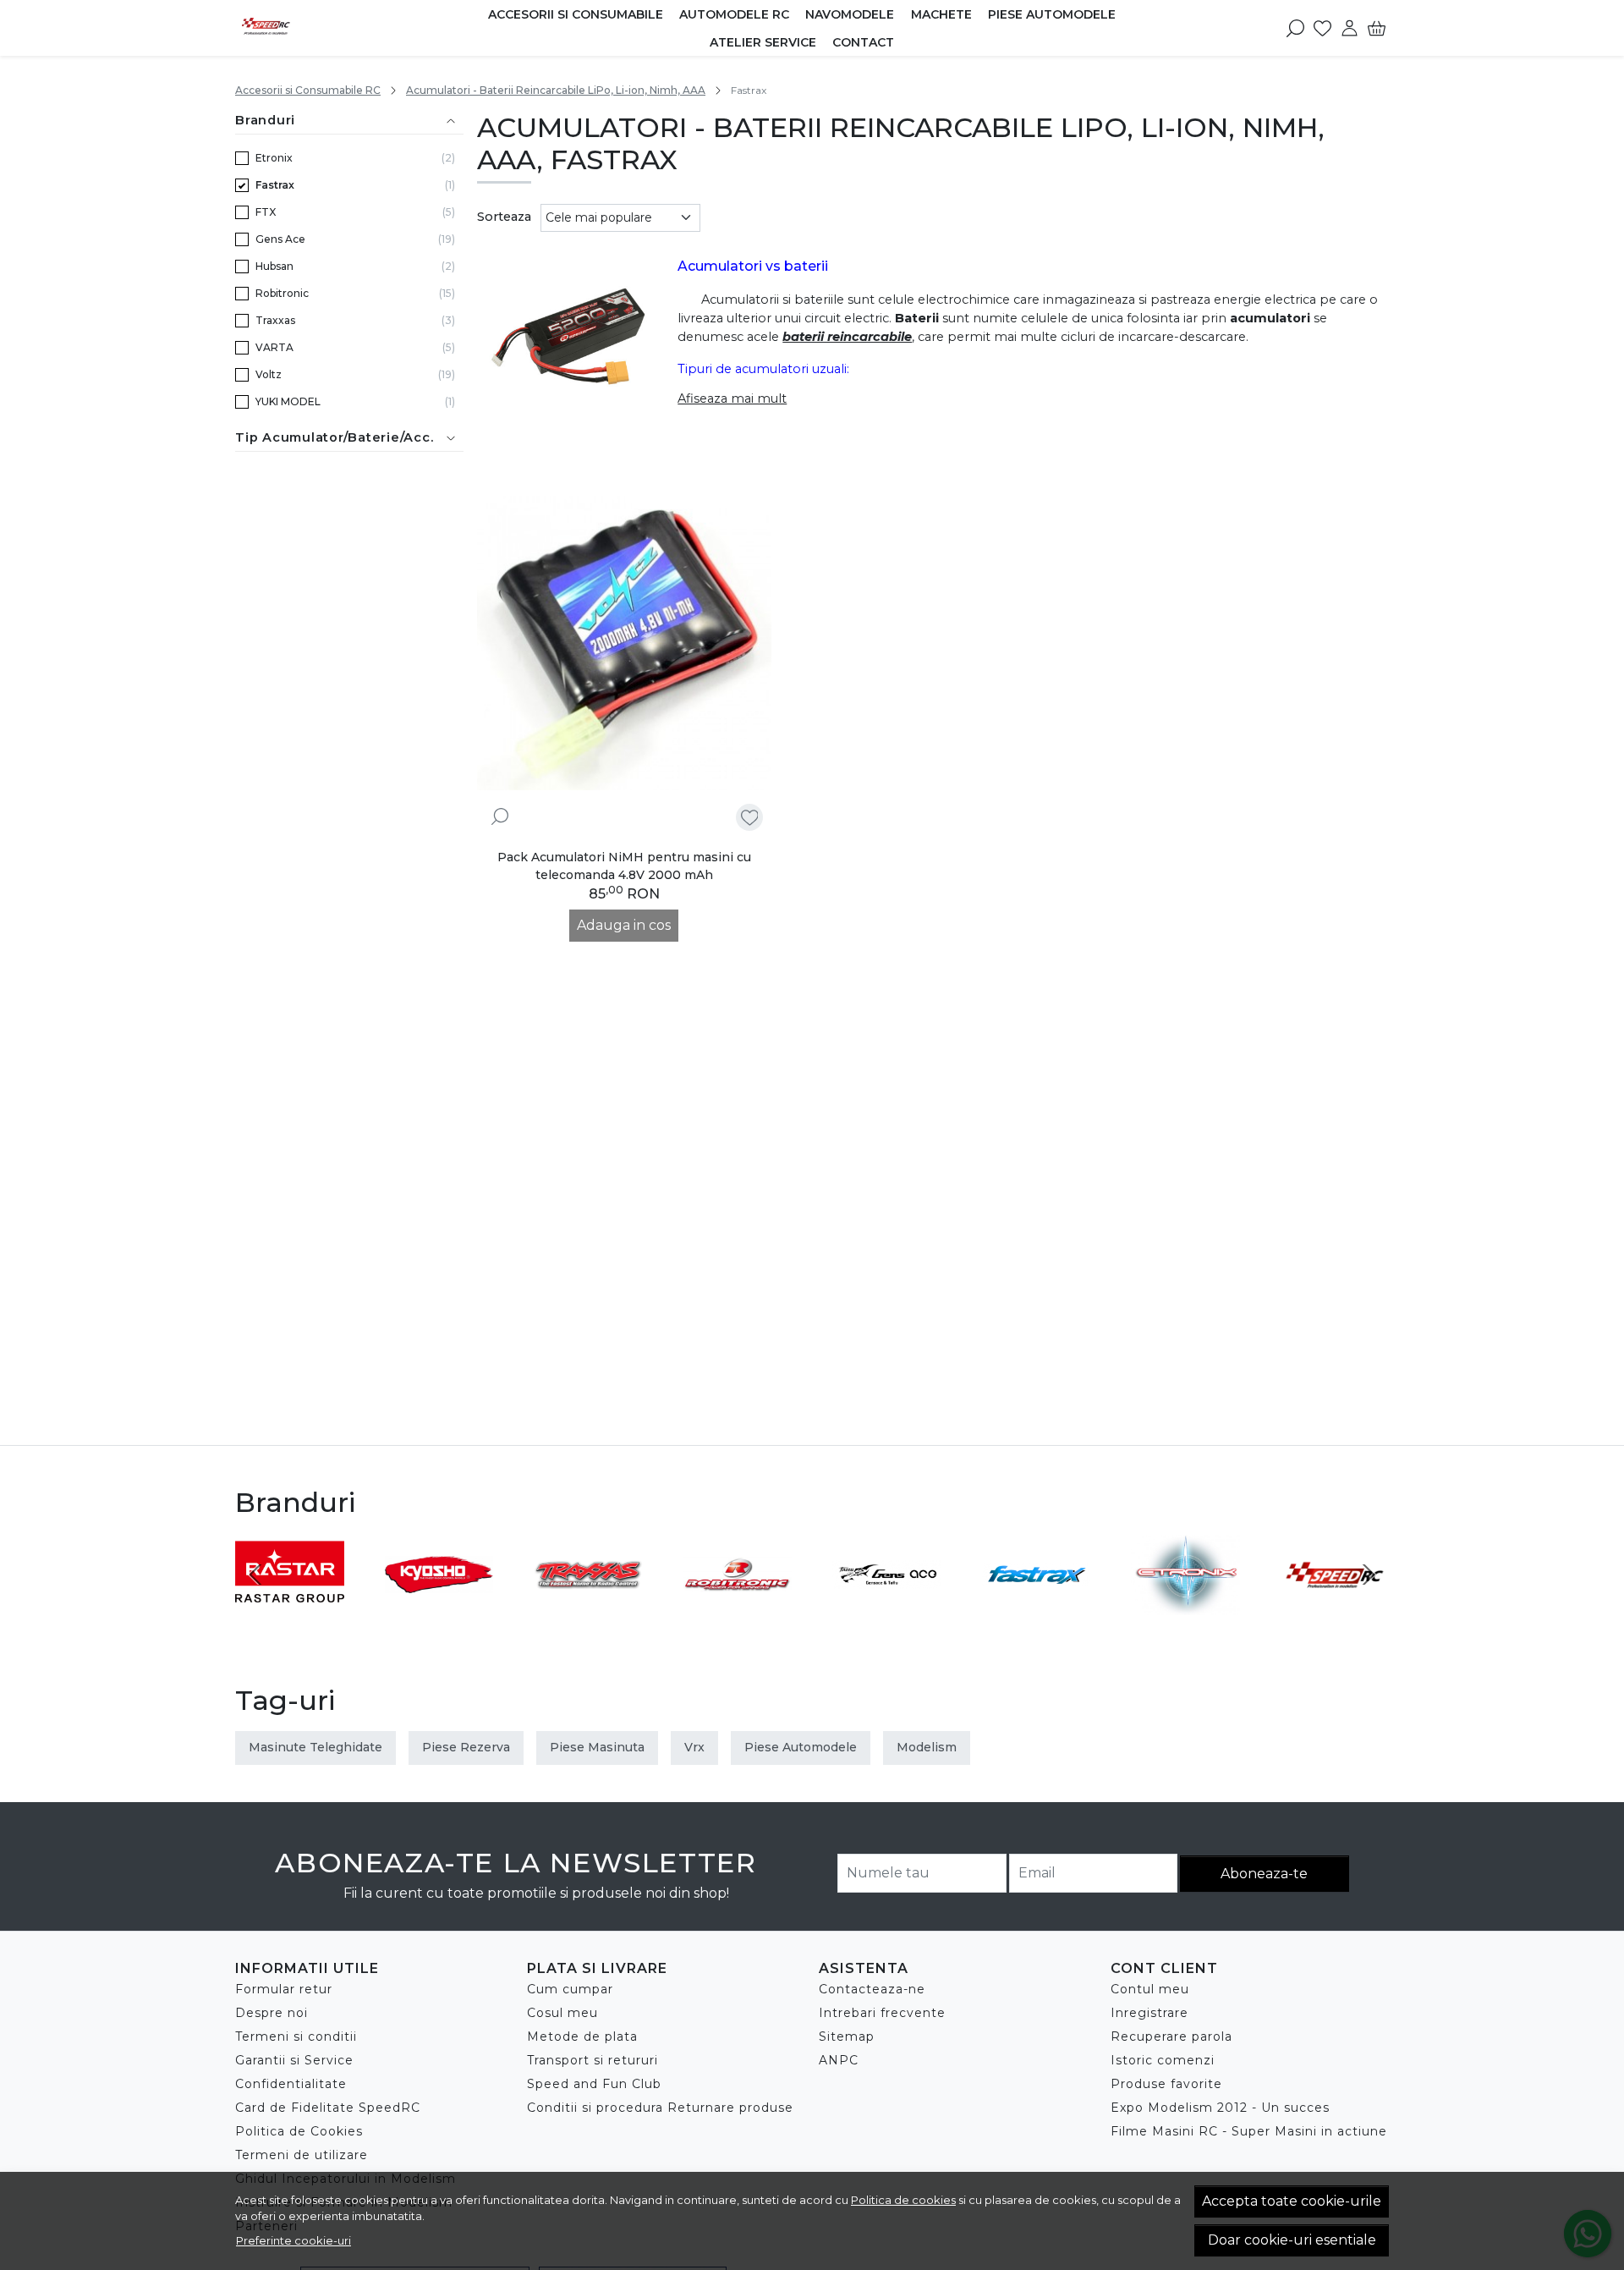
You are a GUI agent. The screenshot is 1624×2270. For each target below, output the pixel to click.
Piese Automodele (1052, 14)
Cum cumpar (570, 1989)
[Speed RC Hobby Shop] (331, 28)
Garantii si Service (294, 2060)
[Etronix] (1185, 1606)
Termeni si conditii (296, 2036)
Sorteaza (504, 217)
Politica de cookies (903, 2200)
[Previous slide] (255, 1575)
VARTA (274, 347)
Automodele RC (734, 14)
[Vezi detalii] (500, 816)
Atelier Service (763, 42)
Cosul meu (562, 2013)
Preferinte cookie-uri (294, 2240)
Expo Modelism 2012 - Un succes (1220, 2108)
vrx (694, 1747)
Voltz (269, 374)
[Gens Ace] (887, 1606)
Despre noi (272, 2013)
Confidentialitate (291, 2084)
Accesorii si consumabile (576, 14)
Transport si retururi (593, 2060)
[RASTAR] (290, 1606)
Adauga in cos (624, 925)
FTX (266, 212)
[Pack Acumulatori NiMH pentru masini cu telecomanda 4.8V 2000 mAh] (625, 643)
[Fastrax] (1037, 1606)
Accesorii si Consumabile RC (308, 90)
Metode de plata (582, 2036)
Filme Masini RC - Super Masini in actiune (1249, 2131)
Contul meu (1150, 1989)
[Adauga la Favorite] (750, 818)
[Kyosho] (439, 1606)
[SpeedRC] (1335, 1606)
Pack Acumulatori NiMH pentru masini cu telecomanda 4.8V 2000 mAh (624, 866)
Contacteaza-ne (872, 1989)
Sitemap (847, 2036)
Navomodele (850, 14)
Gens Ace (280, 239)
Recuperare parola (1171, 2036)
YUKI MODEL (288, 401)
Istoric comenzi (1163, 2060)
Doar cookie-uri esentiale (1292, 2240)
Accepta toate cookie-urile (1292, 2201)
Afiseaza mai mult (732, 398)
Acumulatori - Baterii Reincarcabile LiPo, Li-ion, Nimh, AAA (556, 90)
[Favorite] (1322, 28)
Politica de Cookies (299, 2131)
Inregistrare (1149, 2013)
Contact (863, 42)
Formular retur (284, 1989)
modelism (927, 1747)
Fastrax (275, 185)
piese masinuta (597, 1747)
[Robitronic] (738, 1606)
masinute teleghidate (315, 1747)
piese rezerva (466, 1747)
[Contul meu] (1350, 28)
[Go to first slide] (1369, 1575)
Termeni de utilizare (302, 2155)
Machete (941, 14)
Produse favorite (1166, 2084)
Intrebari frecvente (882, 2013)
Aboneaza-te (1264, 1874)
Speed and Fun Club (594, 2084)
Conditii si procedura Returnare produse (660, 2108)
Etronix (274, 158)
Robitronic (282, 293)
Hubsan (274, 266)
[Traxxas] (588, 1606)
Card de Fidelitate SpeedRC (328, 2108)
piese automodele (801, 1747)
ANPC (839, 2060)
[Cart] (1377, 28)
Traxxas (275, 320)
